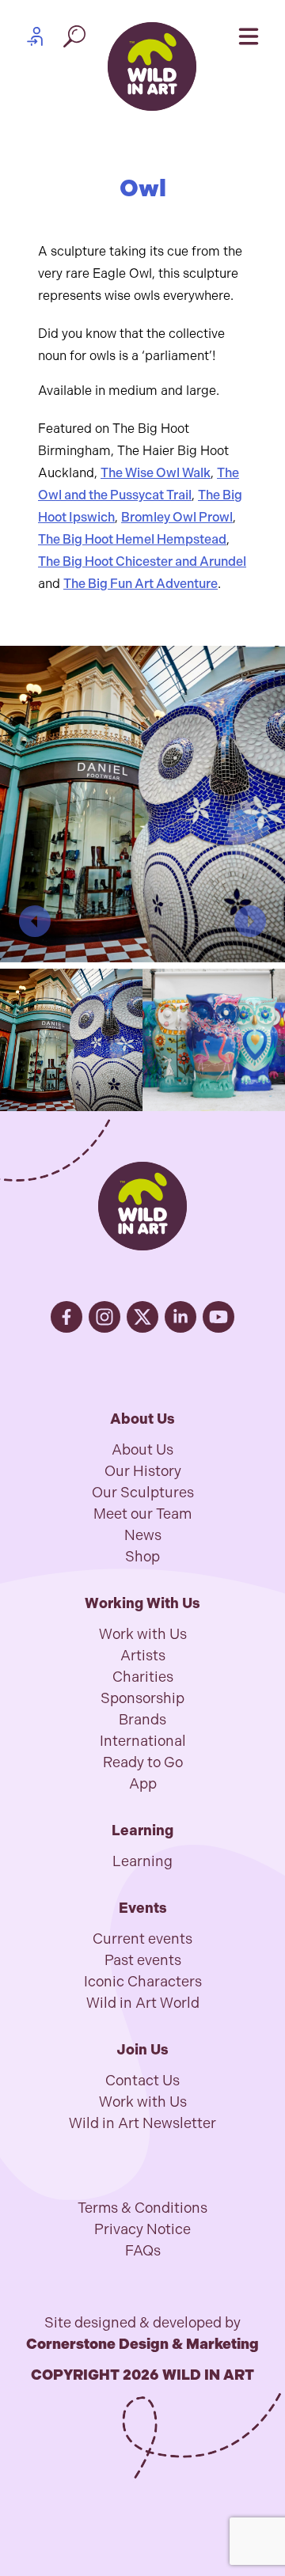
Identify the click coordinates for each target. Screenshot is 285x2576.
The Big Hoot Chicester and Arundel (142, 561)
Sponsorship (142, 1698)
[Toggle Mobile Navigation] (249, 36)
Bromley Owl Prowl (177, 517)
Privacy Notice (142, 2229)
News (143, 1535)
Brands (142, 1720)
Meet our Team (142, 1514)
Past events (143, 1960)
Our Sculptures (143, 1493)
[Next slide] (250, 921)
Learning (142, 1861)
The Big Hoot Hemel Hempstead (132, 539)
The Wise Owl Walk (156, 473)
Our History (143, 1471)
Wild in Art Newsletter (142, 2123)
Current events (142, 1939)
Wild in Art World (143, 2003)
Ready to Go (143, 1762)
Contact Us (142, 2081)
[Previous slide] (35, 921)
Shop (142, 1557)
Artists (143, 1656)
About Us (142, 1450)
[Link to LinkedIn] (180, 1317)
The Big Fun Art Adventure (141, 584)
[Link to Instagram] (104, 1317)
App (143, 1784)
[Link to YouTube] (218, 1317)
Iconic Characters (143, 1982)
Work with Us (143, 1634)
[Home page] (152, 66)
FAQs (143, 2251)
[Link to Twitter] (142, 1317)
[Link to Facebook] (66, 1317)
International (143, 1741)
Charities (143, 1677)
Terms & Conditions (142, 2208)
